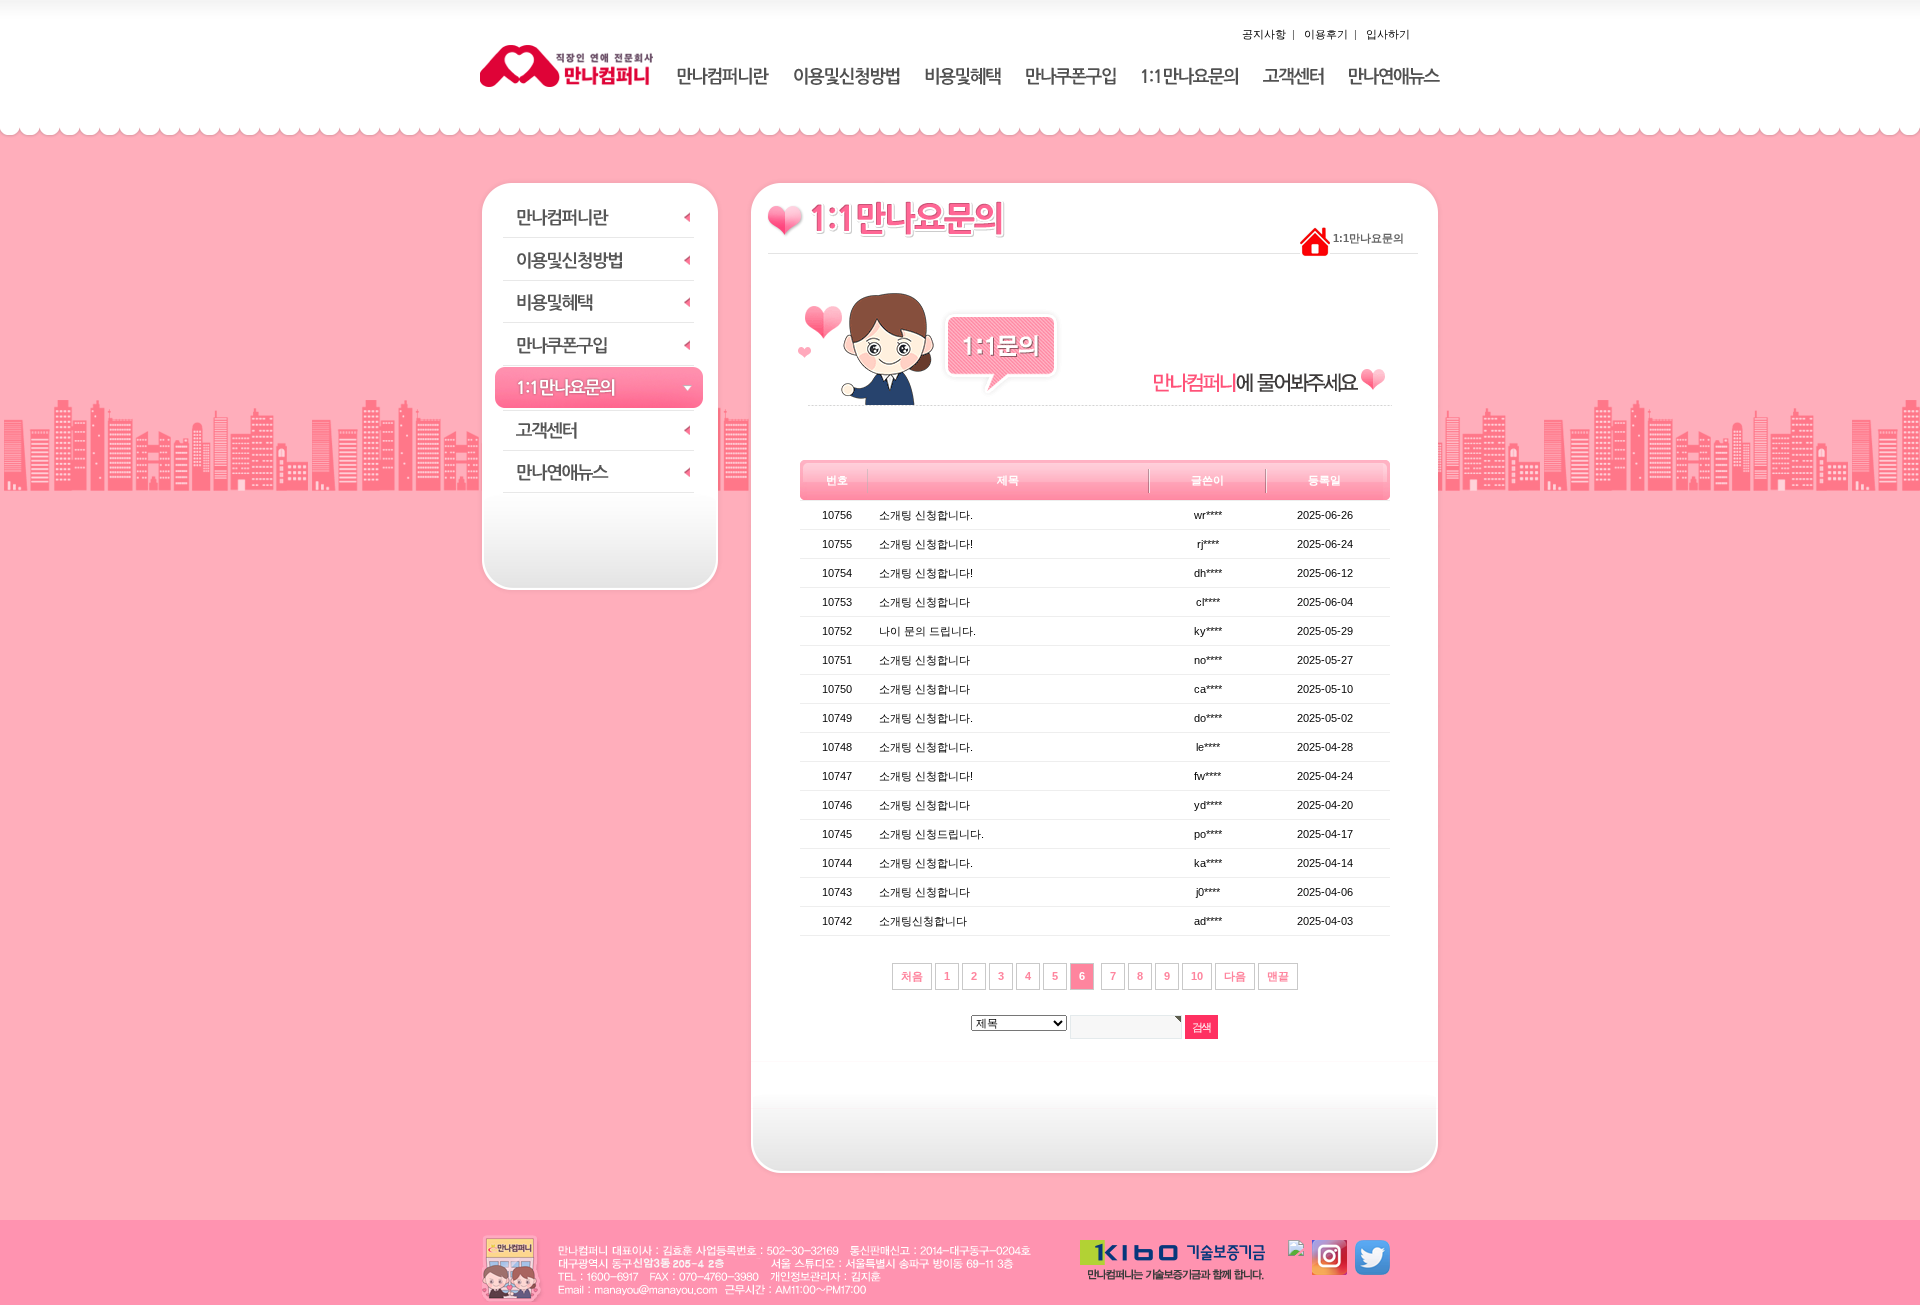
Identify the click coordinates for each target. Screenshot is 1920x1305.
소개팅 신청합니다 (924, 602)
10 (1197, 976)
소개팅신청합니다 (923, 921)
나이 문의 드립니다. (927, 631)
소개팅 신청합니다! (926, 544)
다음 (1235, 976)
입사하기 (1388, 34)
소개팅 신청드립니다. (931, 834)
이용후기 (1326, 34)
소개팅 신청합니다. (926, 515)
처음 (912, 976)
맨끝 (1278, 976)
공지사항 (1264, 34)
